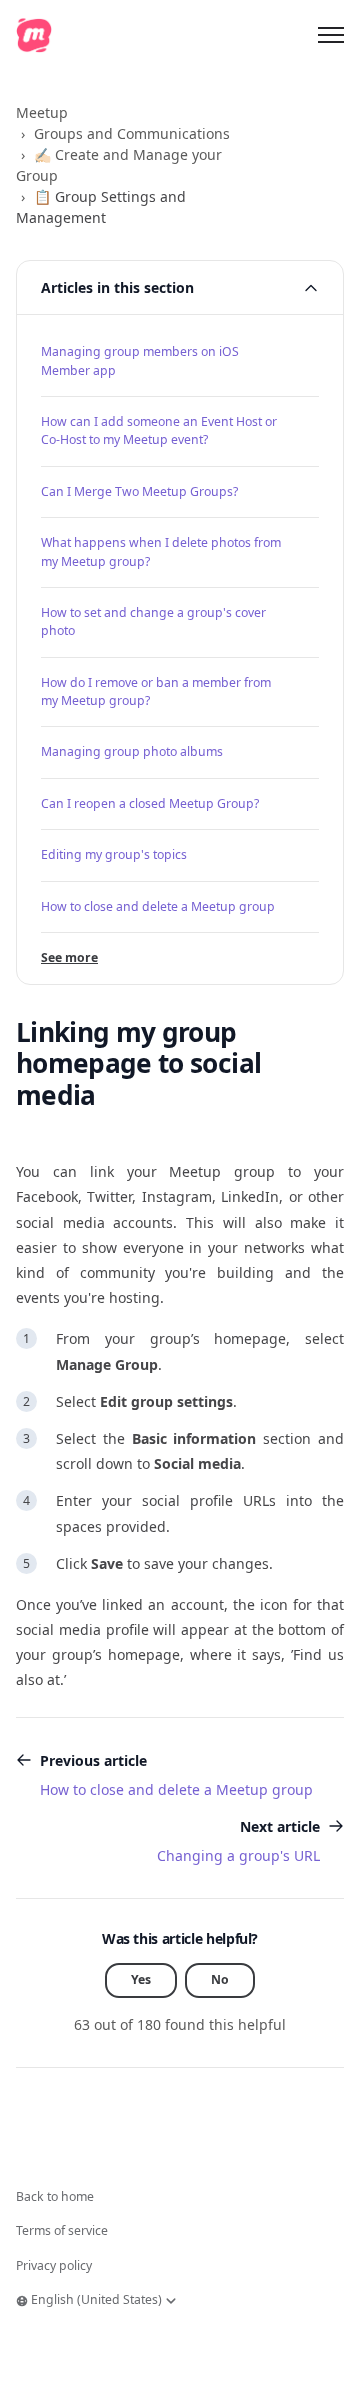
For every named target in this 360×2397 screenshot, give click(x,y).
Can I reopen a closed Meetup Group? (150, 803)
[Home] (34, 35)
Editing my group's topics (114, 854)
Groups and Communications (132, 133)
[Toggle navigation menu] (331, 35)
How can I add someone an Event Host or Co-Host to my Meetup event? (159, 430)
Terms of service (62, 2230)
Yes (141, 1979)
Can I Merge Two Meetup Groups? (139, 491)
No (220, 1979)
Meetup (42, 112)
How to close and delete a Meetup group (158, 906)
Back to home (55, 2196)
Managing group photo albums (132, 751)
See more (69, 957)
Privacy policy (54, 2265)
